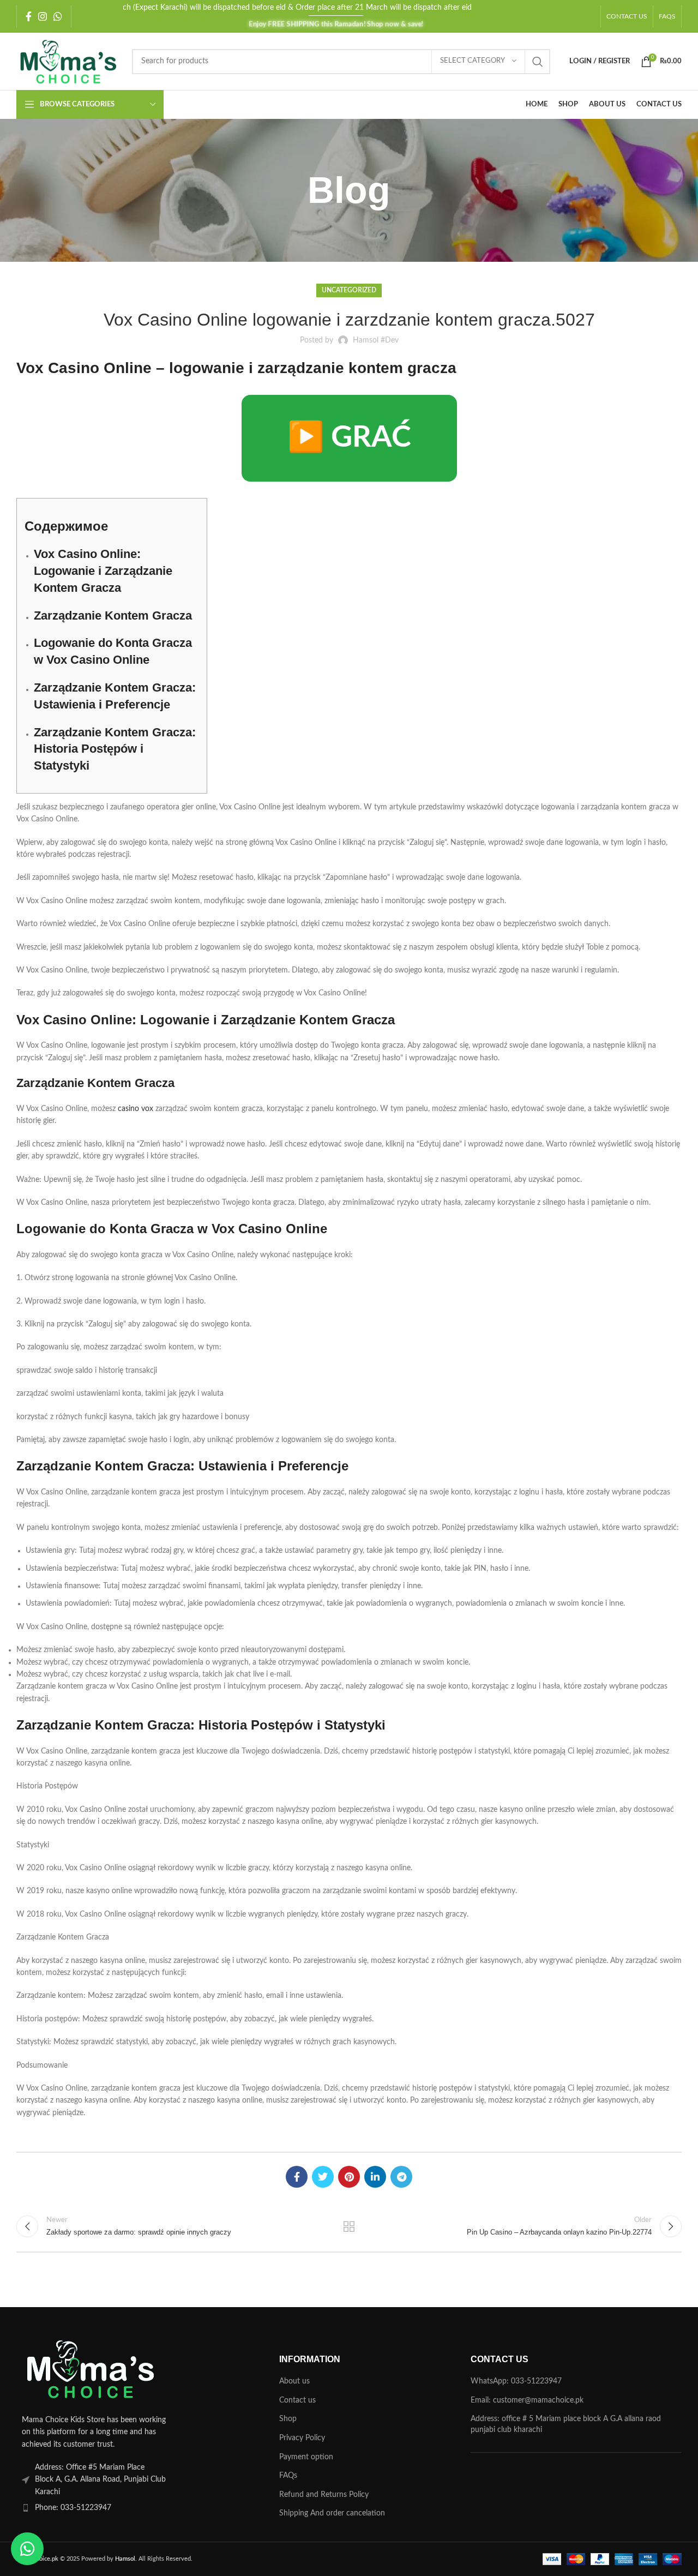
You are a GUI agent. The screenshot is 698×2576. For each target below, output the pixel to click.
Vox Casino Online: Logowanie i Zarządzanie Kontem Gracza (103, 571)
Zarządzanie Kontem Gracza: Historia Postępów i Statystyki (115, 749)
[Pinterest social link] (349, 2177)
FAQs (288, 2476)
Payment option (306, 2457)
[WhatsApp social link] (58, 16)
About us (294, 2381)
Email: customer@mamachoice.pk (527, 2400)
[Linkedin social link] (375, 2177)
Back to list (349, 2226)
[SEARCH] (538, 62)
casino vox (136, 1109)
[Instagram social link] (43, 16)
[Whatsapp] (27, 2549)
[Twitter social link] (323, 2177)
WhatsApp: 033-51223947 (516, 2381)
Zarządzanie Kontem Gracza (113, 616)
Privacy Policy (302, 2438)
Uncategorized (349, 290)
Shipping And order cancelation (332, 2513)
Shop (288, 2419)
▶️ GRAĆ (349, 438)
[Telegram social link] (401, 2177)
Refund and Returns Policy (324, 2495)
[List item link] (122, 2508)
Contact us (297, 2400)
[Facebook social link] (29, 16)
